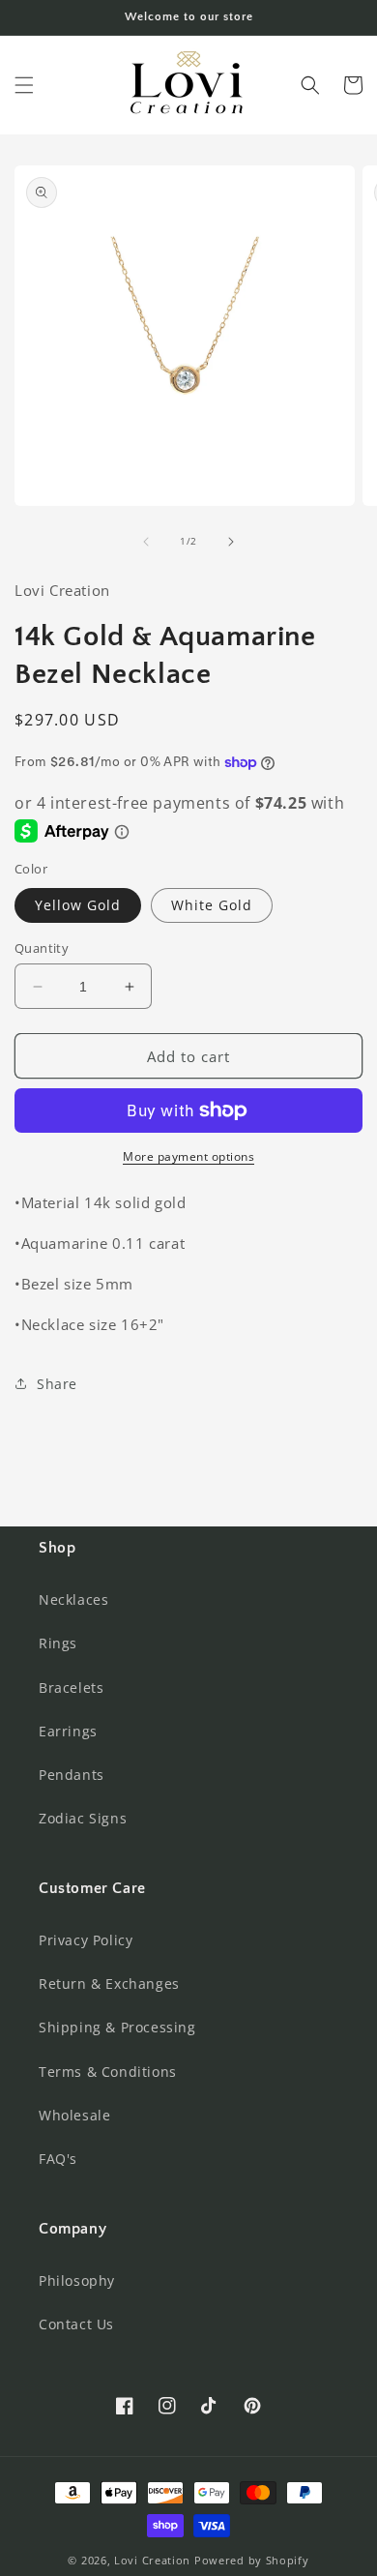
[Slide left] (146, 542)
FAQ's (58, 2159)
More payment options (188, 1156)
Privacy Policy (86, 1940)
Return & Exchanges (109, 1984)
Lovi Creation (152, 2560)
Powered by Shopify (252, 2560)
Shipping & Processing (117, 2027)
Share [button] (57, 1384)
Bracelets (71, 1688)
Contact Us (76, 2324)
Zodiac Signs (83, 1818)
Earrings (68, 1731)
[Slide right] (231, 542)
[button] (24, 85)
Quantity (42, 948)
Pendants (72, 1775)
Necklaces (73, 1599)
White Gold (212, 905)
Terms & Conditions (108, 2072)
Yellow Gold (78, 905)
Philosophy (77, 2280)
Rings (58, 1643)
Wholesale (74, 2115)
